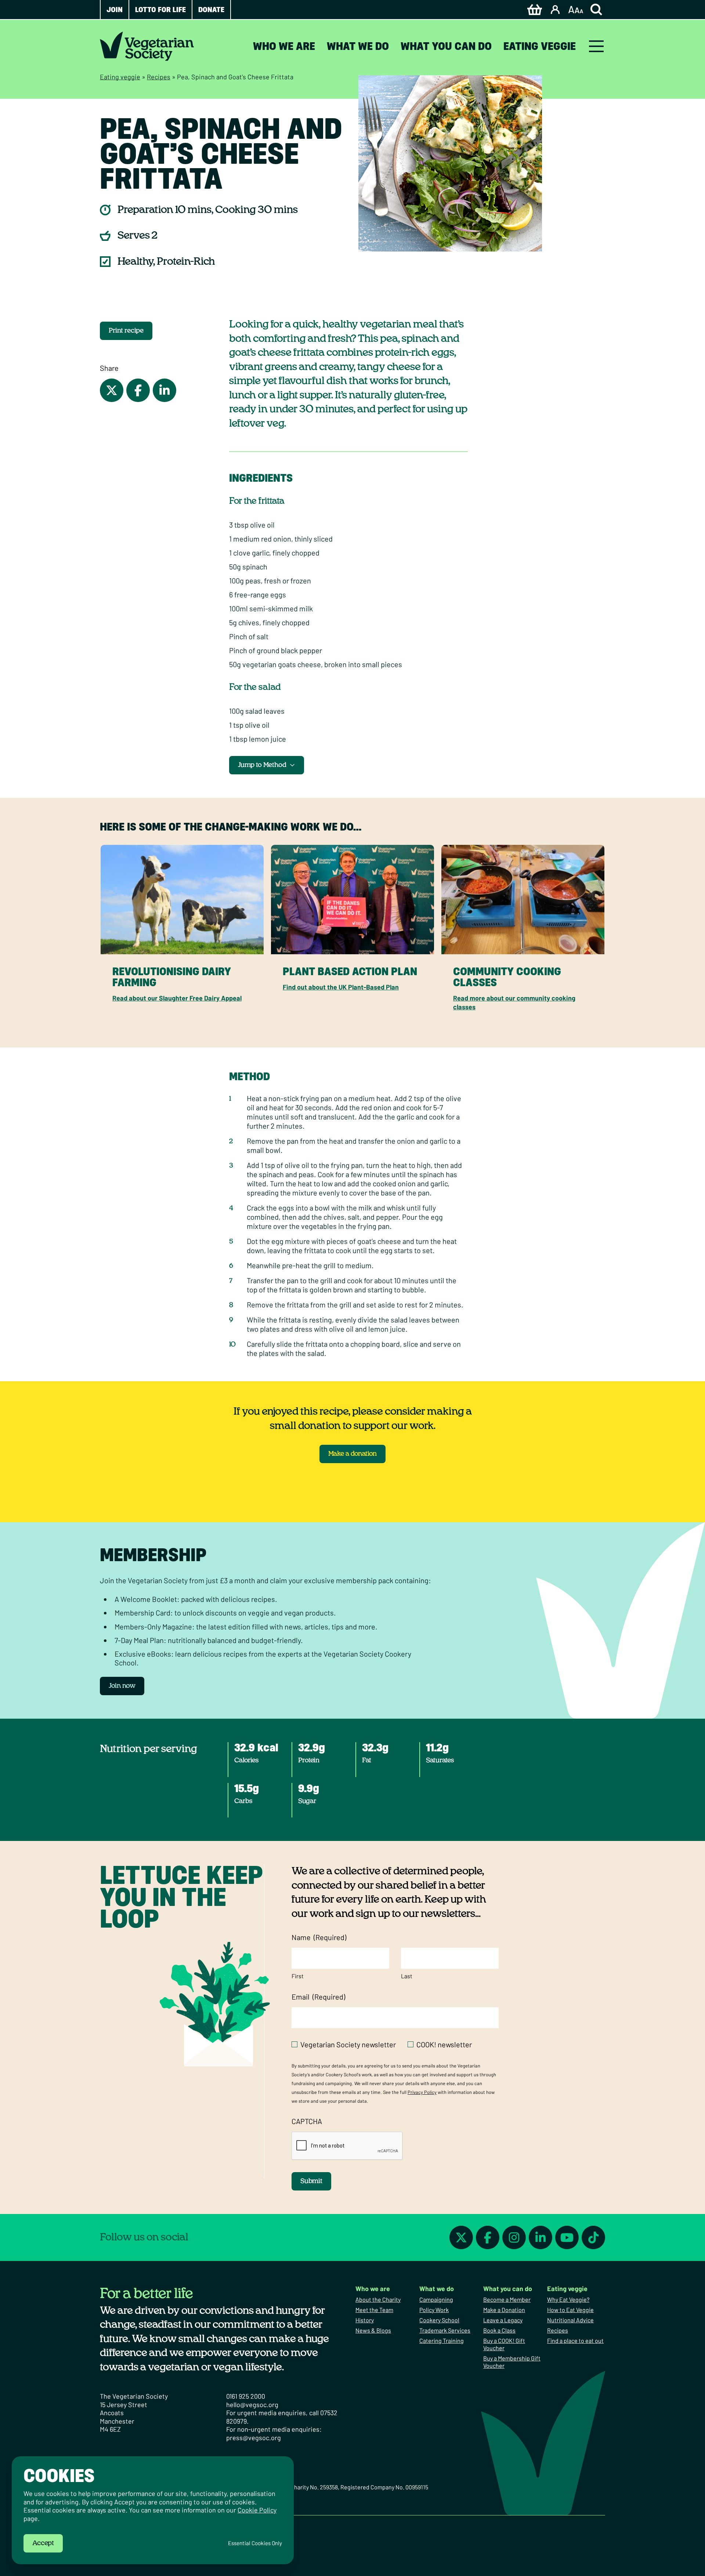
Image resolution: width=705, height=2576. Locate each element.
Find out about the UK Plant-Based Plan (341, 987)
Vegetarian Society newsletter (348, 2044)
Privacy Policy (422, 2092)
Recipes (159, 77)
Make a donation (352, 1454)
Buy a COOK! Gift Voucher (504, 2344)
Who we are (284, 46)
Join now (122, 1686)
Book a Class (499, 2330)
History (365, 2320)
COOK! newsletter (444, 2044)
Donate (211, 10)
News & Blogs (373, 2330)
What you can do (446, 46)
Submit (311, 2181)
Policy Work (434, 2310)
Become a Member (507, 2299)
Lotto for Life (160, 10)
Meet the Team (374, 2310)
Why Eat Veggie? (568, 2299)
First (298, 1976)
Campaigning (436, 2299)
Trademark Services (445, 2330)
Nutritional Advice (570, 2320)
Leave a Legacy (503, 2320)
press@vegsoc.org (254, 2438)
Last (407, 1976)
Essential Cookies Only (255, 2543)
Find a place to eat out (575, 2340)
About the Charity (378, 2299)
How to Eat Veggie (570, 2310)
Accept (43, 2543)
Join (115, 10)
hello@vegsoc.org (252, 2405)
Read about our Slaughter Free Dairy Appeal (177, 998)
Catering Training (442, 2340)
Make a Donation (504, 2310)
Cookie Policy (257, 2510)
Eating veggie (540, 46)
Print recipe (126, 331)
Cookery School (439, 2320)
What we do (358, 46)
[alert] (153, 2510)
